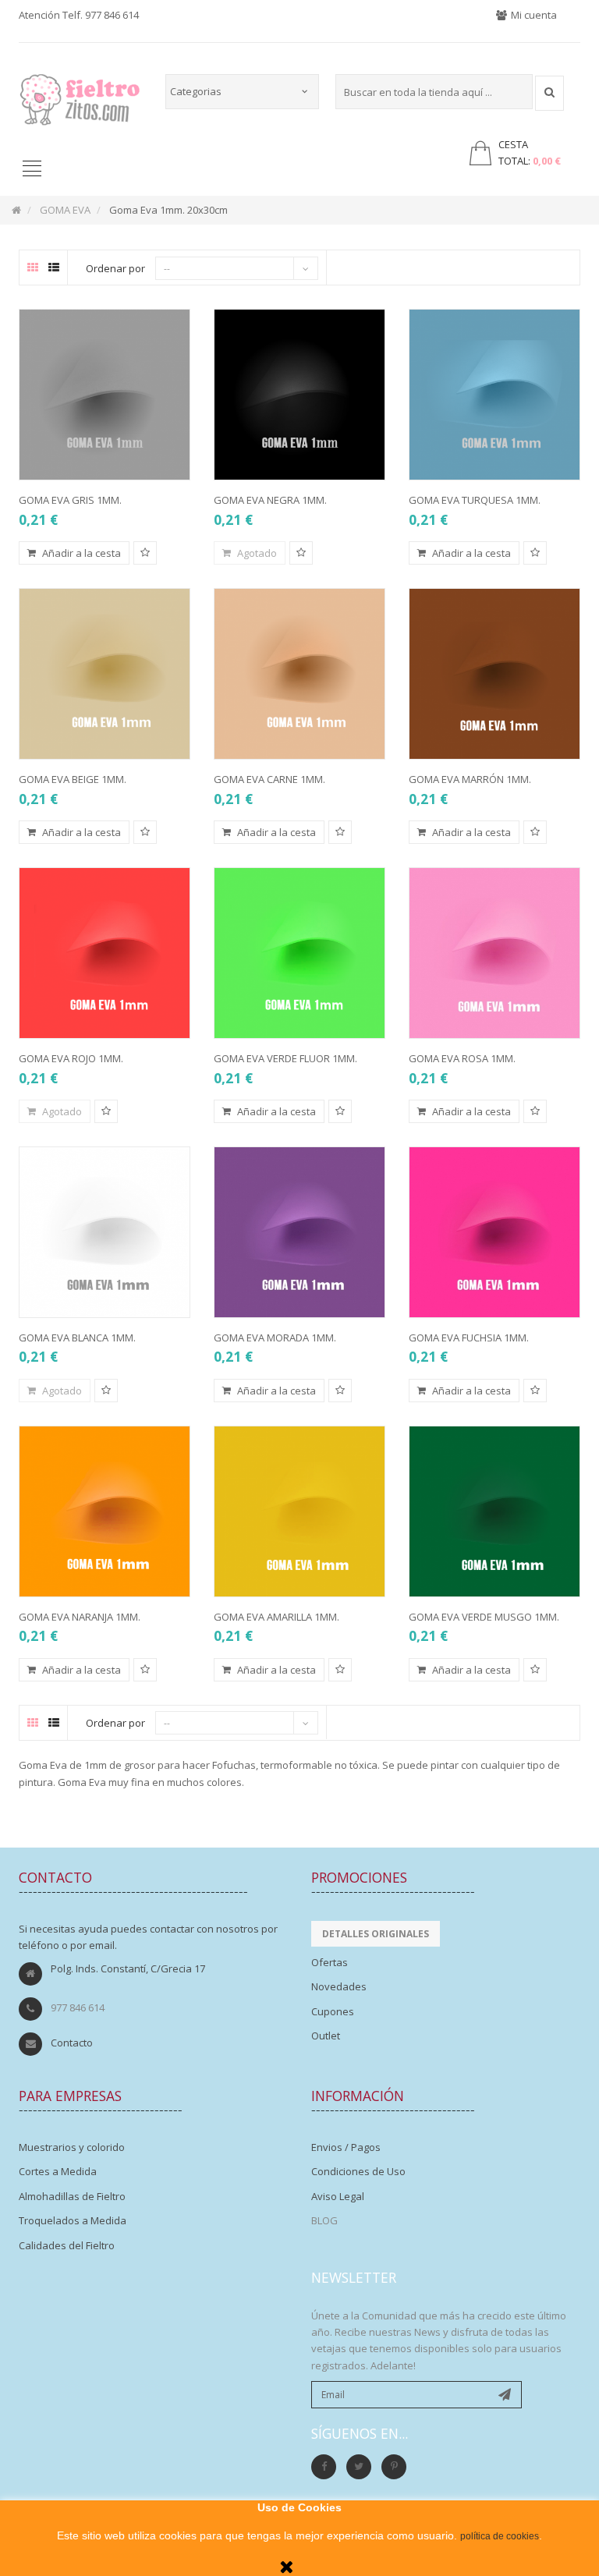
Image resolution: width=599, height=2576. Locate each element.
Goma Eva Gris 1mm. (70, 500)
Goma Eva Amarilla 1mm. (276, 1617)
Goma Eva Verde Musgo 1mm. (484, 1617)
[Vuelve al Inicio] (16, 210)
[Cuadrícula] (33, 268)
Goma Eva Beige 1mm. (73, 779)
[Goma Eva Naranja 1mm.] (105, 1511)
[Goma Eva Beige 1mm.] (105, 674)
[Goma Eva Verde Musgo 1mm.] (494, 1511)
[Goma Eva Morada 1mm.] (299, 1232)
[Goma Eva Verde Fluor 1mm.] (299, 953)
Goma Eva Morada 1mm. (275, 1338)
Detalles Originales (376, 1934)
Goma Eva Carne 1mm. (269, 779)
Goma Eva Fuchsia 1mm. (469, 1338)
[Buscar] (549, 93)
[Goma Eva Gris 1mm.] (105, 395)
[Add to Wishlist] (145, 553)
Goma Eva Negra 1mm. (270, 500)
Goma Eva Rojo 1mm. (71, 1058)
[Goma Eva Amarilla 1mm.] (299, 1511)
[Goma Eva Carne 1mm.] (299, 674)
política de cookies (500, 2536)
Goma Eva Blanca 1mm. (77, 1338)
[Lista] (54, 268)
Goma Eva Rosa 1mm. (462, 1058)
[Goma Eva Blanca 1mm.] (105, 1232)
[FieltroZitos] (80, 95)
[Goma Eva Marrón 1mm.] (494, 674)
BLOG (324, 2220)
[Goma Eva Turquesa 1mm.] (494, 395)
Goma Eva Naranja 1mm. (80, 1617)
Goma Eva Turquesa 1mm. (475, 500)
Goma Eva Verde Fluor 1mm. (285, 1058)
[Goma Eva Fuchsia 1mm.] (494, 1232)
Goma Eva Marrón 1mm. (470, 779)
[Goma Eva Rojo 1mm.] (105, 953)
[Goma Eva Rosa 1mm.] (494, 953)
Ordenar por (115, 268)
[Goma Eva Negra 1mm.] (299, 395)
